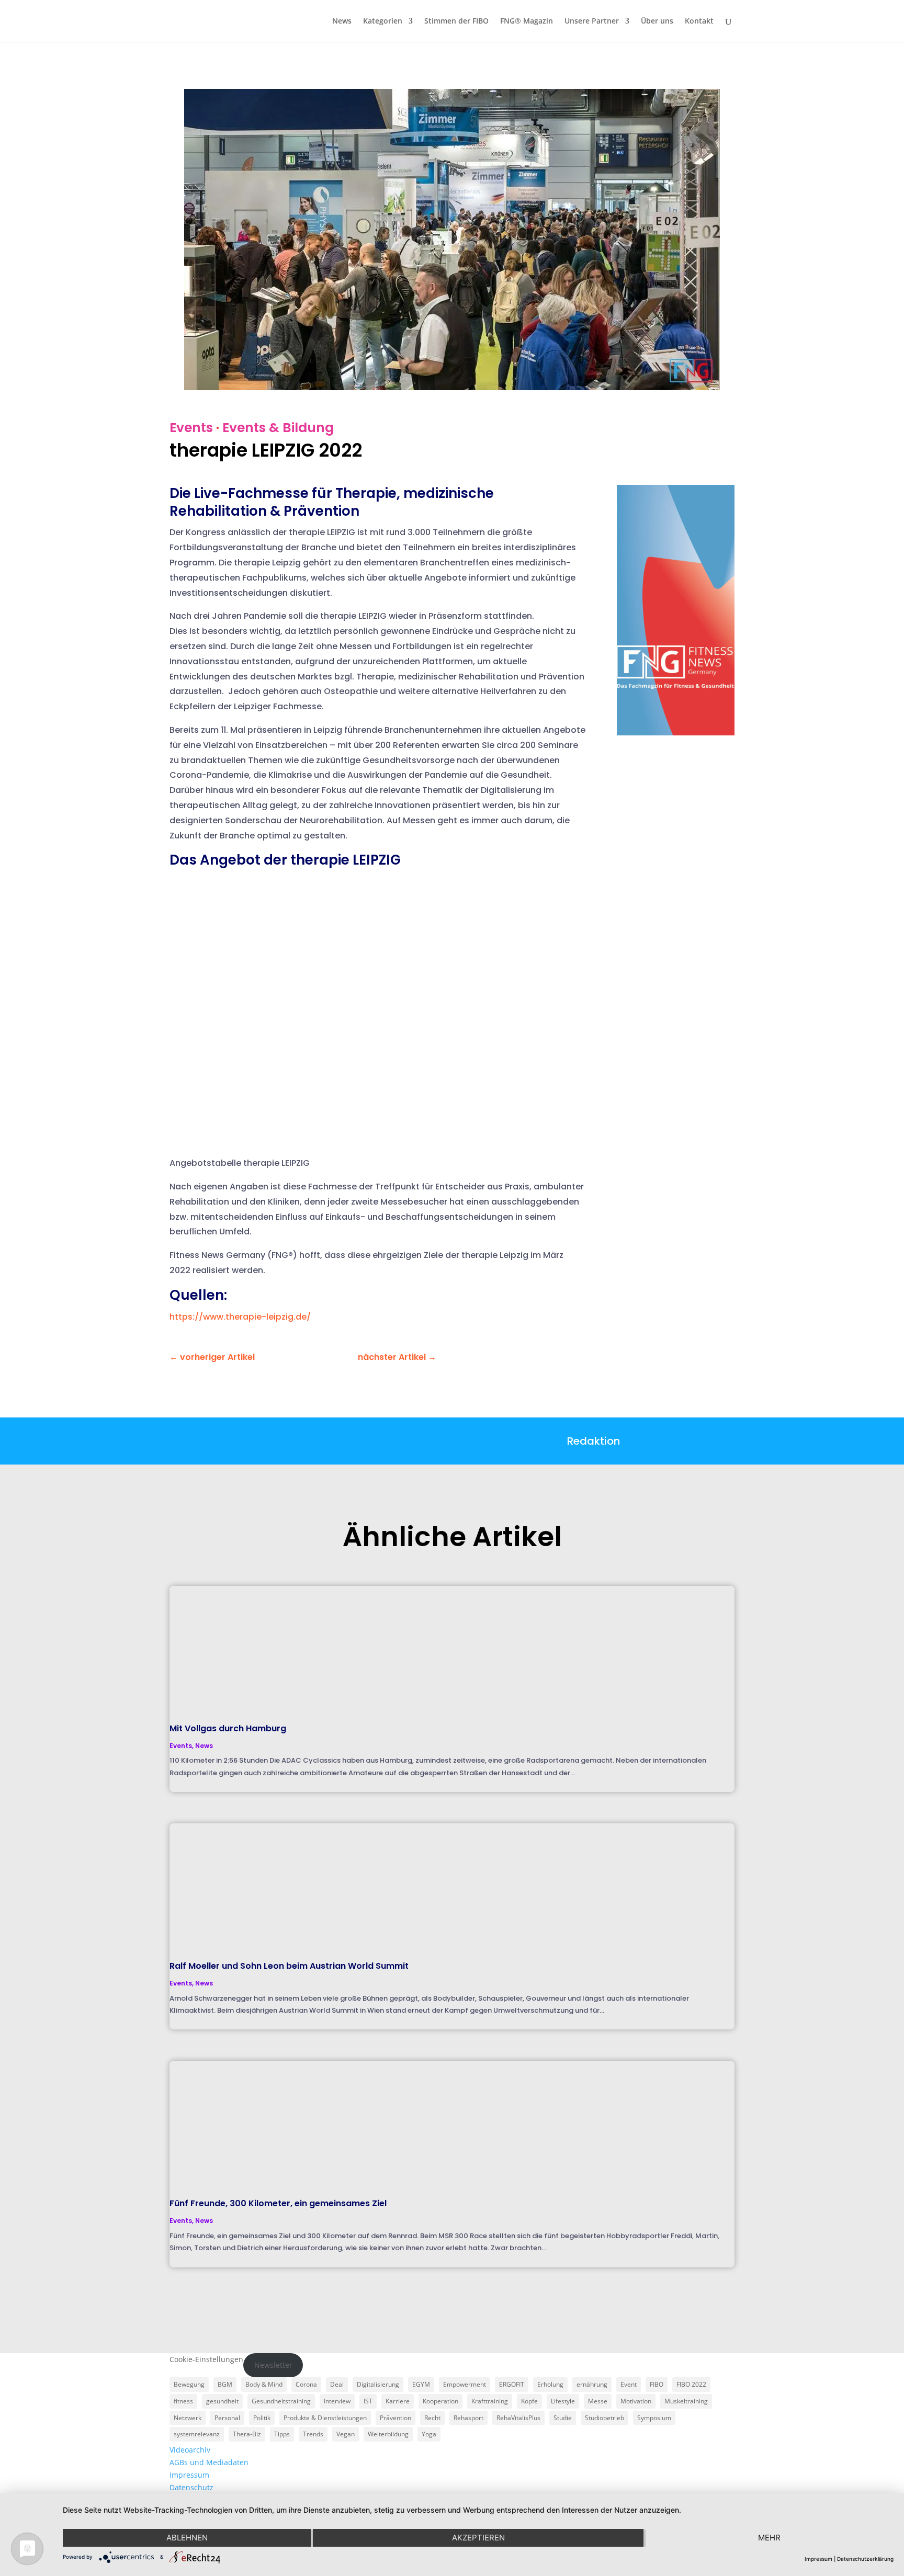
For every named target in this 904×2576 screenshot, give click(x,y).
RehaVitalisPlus (518, 2418)
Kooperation (440, 2401)
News (342, 21)
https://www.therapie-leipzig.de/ (240, 1317)
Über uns (657, 21)
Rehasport (468, 2418)
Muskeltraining (686, 2401)
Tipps (282, 2434)
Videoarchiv (190, 2450)
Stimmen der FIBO (456, 21)
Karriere (398, 2401)
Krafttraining (490, 2401)
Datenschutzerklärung (865, 2559)
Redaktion (594, 1441)
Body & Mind (264, 2384)
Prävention (395, 2418)
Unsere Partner (592, 21)
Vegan (346, 2434)
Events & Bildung (278, 428)
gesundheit (222, 2401)
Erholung (550, 2384)
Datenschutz (191, 2487)
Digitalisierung (378, 2384)
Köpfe (529, 2401)
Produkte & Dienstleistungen (325, 2418)
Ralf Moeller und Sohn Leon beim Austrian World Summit (289, 1966)
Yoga (429, 2434)
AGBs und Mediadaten (209, 2462)
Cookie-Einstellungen (206, 2359)
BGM (225, 2384)
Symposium (654, 2418)
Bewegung (189, 2384)
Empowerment (465, 2384)
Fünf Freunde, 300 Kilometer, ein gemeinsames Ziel (278, 2203)
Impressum (189, 2475)
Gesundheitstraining (281, 2401)
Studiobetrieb (604, 2418)
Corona (306, 2384)
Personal (227, 2418)
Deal (337, 2384)
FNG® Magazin (527, 21)
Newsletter (273, 2365)
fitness (183, 2401)
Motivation (636, 2401)
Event (629, 2384)
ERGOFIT (512, 2384)
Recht (432, 2418)
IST (368, 2401)
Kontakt (699, 21)
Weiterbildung (388, 2434)
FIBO (657, 2384)
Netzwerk (188, 2418)
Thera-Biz (247, 2434)
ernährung (592, 2384)
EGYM (421, 2384)
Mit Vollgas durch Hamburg (228, 1728)
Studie (563, 2418)
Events (191, 428)
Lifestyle (563, 2401)
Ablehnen (187, 2538)
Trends (313, 2434)
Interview (337, 2401)
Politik (262, 2418)
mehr (769, 2538)
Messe (598, 2401)
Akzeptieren (478, 2538)
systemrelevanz (197, 2434)
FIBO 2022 (691, 2384)
